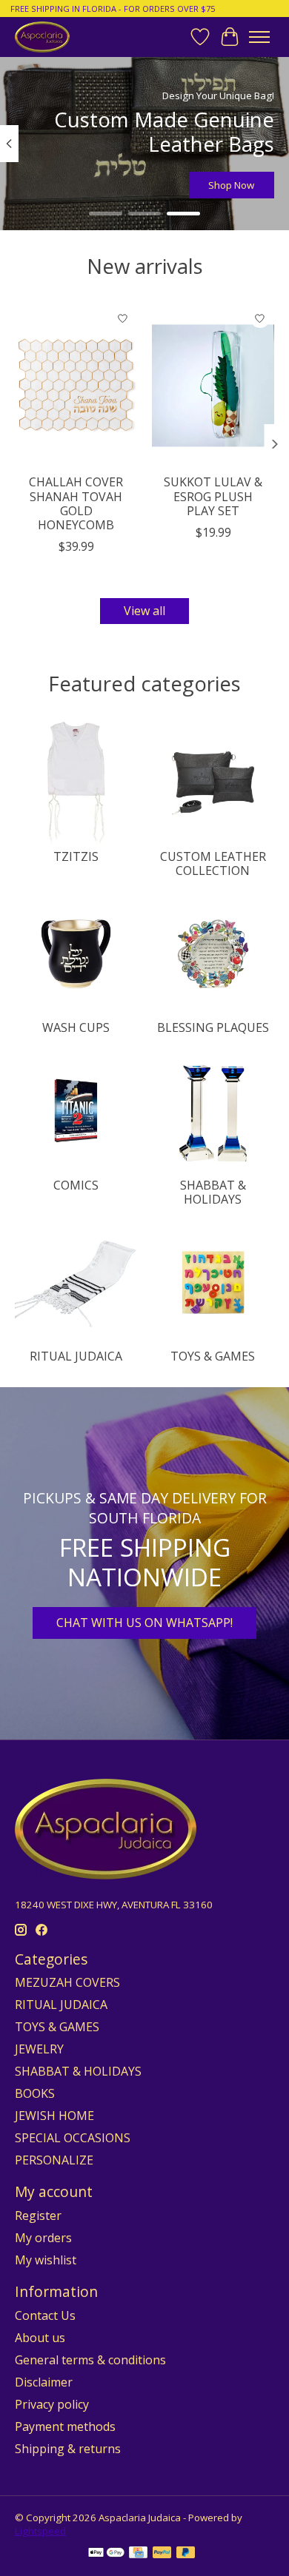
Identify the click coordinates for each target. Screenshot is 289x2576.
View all (144, 611)
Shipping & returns (68, 2449)
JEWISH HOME (54, 2116)
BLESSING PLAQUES (213, 1027)
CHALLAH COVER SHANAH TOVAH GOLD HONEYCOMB (76, 503)
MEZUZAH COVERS (67, 1982)
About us (40, 2338)
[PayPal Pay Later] (186, 2554)
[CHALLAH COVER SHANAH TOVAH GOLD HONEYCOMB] (76, 385)
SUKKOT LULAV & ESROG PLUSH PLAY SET (213, 496)
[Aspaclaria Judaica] (42, 37)
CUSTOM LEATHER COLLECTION (213, 863)
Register (38, 2216)
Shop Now (231, 185)
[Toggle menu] (259, 37)
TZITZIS (76, 856)
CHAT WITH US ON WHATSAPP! (144, 1623)
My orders (43, 2238)
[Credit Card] (138, 2554)
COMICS (76, 1185)
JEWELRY (39, 2049)
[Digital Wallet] (106, 2554)
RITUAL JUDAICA (76, 1356)
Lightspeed (40, 2531)
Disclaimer (44, 2382)
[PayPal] (162, 2554)
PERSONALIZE (54, 2160)
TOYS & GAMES (213, 1356)
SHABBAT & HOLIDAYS (213, 1192)
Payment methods (65, 2426)
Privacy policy (52, 2404)
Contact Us (45, 2315)
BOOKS (35, 2093)
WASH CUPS (76, 1027)
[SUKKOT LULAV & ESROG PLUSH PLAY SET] (213, 385)
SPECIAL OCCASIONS (73, 2138)
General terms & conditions (90, 2360)
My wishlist (46, 2260)
